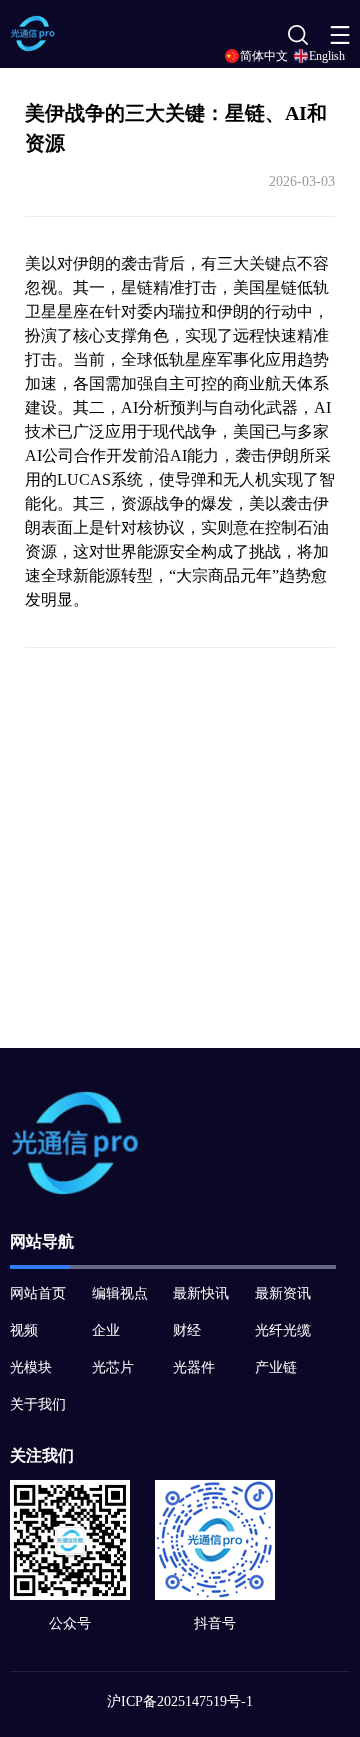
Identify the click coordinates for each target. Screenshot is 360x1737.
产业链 (276, 1367)
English (327, 56)
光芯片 (113, 1367)
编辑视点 (120, 1293)
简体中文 (264, 56)
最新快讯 (201, 1293)
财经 (187, 1330)
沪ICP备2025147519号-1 (180, 1701)
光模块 (31, 1367)
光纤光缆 (283, 1330)
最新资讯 (283, 1293)
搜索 (295, 40)
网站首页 (38, 1293)
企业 (106, 1330)
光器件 (194, 1367)
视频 (24, 1330)
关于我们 (38, 1404)
